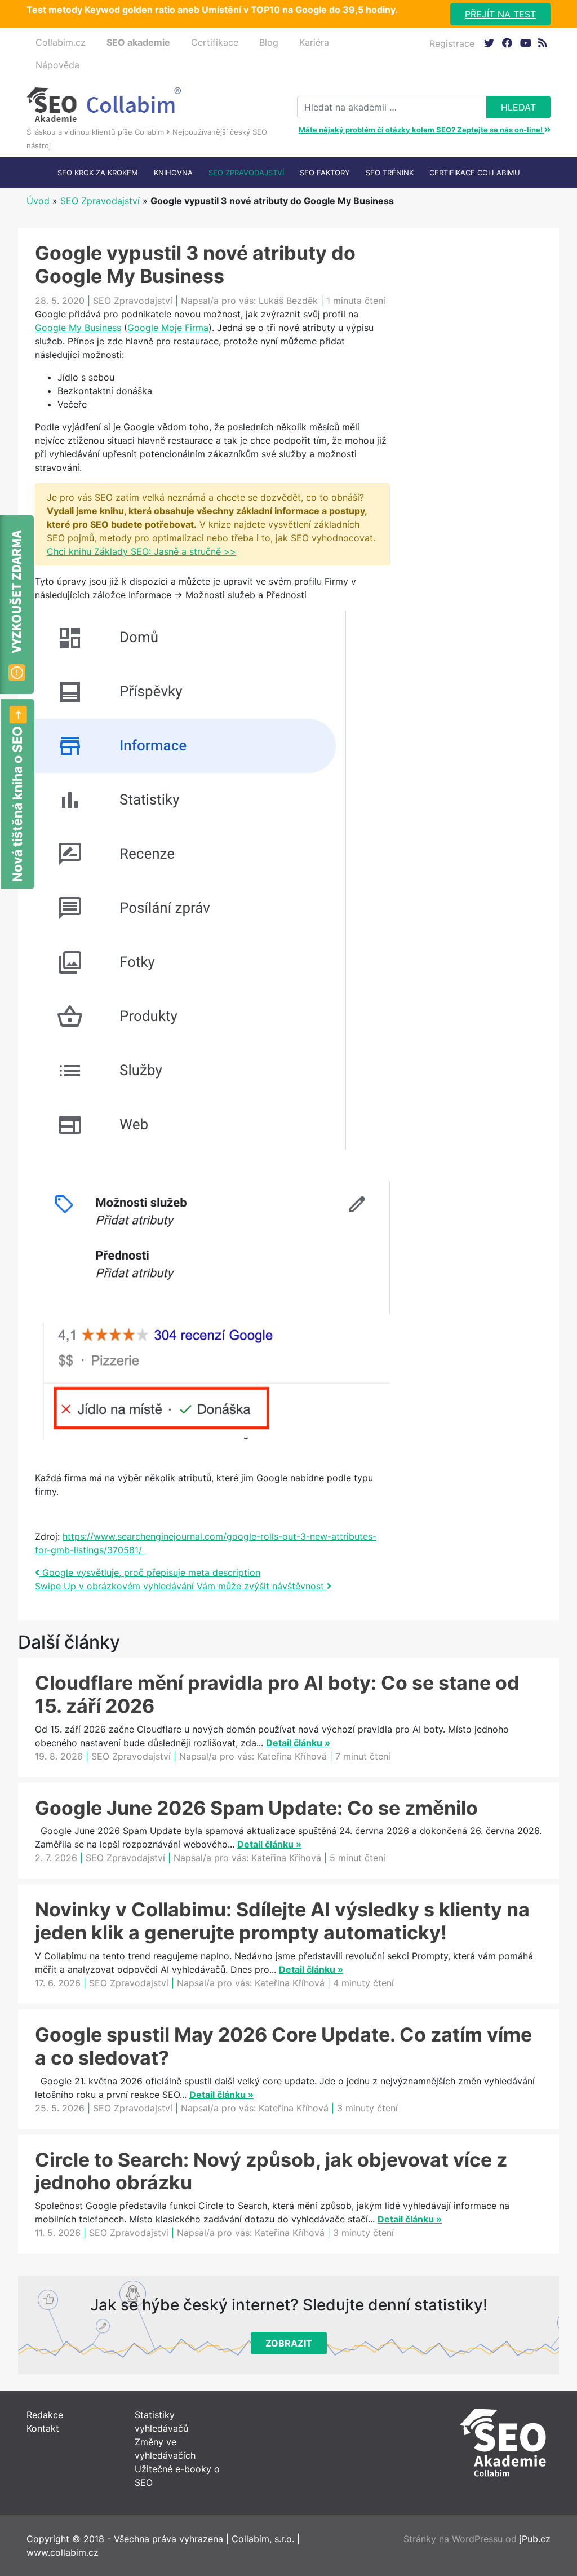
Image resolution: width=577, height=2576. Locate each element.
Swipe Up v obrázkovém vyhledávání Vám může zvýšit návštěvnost (181, 1586)
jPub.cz (535, 2539)
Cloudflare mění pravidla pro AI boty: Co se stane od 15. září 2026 (277, 1694)
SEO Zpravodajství (246, 173)
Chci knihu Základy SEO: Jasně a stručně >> (141, 551)
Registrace (452, 43)
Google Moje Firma (168, 328)
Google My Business (78, 328)
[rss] (543, 43)
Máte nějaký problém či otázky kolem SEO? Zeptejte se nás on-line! (421, 130)
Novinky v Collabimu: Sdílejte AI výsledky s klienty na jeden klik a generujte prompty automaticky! (282, 1921)
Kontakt (43, 2428)
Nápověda (57, 65)
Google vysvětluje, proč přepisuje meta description (150, 1572)
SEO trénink (390, 173)
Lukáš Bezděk (288, 301)
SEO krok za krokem (98, 173)
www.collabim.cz (63, 2552)
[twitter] (489, 43)
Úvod (38, 201)
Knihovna (173, 173)
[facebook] (507, 43)
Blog (269, 42)
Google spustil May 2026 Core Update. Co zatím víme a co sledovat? (283, 2046)
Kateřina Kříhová (292, 1756)
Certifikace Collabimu (475, 173)
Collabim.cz (61, 42)
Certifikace (215, 42)
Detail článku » (298, 1743)
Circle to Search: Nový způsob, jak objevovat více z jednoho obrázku (271, 2171)
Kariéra (314, 42)
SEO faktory (325, 173)
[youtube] (525, 43)
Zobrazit (289, 2343)
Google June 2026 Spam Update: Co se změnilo (256, 1808)
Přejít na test (500, 14)
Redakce (45, 2415)
